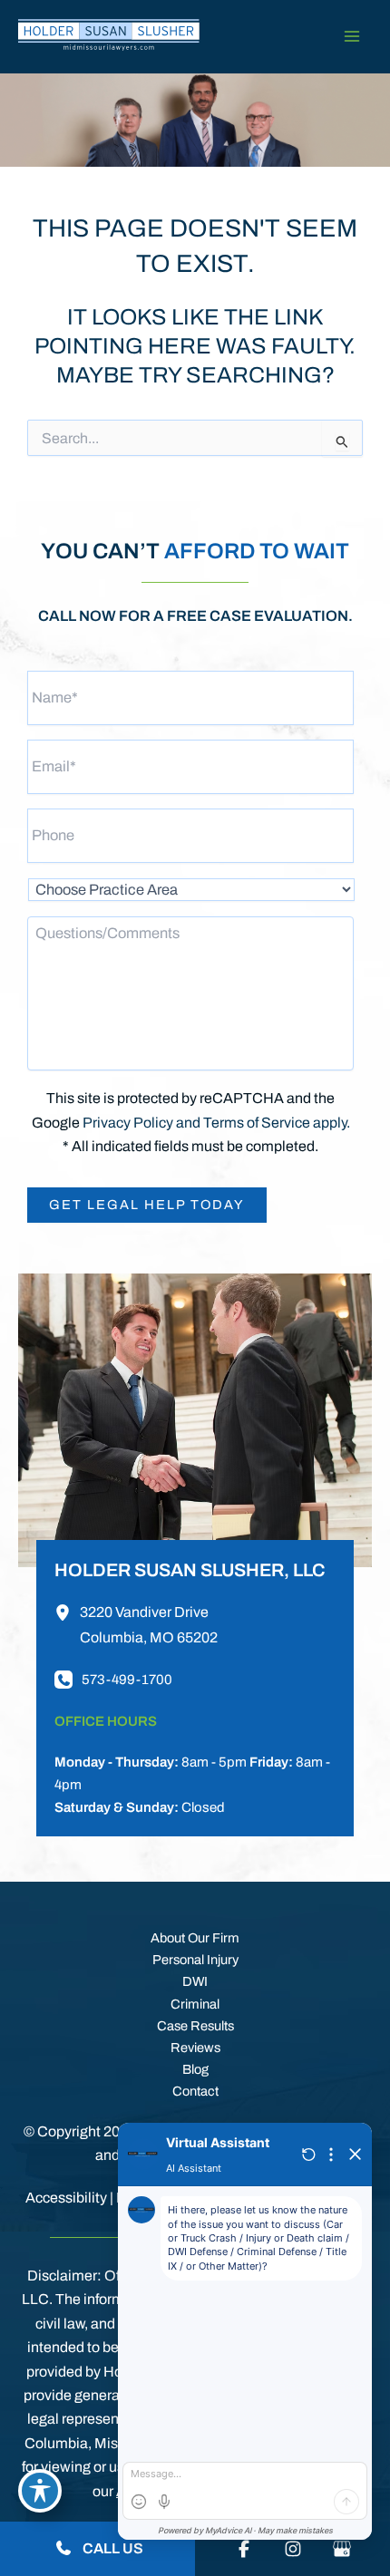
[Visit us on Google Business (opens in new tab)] (342, 2549)
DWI (195, 1981)
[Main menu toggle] (351, 37)
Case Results (195, 2026)
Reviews (195, 2048)
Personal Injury (195, 1960)
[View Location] (67, 1612)
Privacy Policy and (143, 1123)
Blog (195, 2069)
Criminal (195, 2004)
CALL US (112, 2548)
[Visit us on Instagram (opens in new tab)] (293, 2549)
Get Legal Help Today (147, 1205)
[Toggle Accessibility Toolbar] (40, 2491)
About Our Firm (195, 1938)
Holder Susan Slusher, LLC (190, 1570)
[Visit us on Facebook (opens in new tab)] (244, 2549)
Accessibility (66, 2198)
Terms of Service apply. (277, 1123)
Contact (195, 2091)
